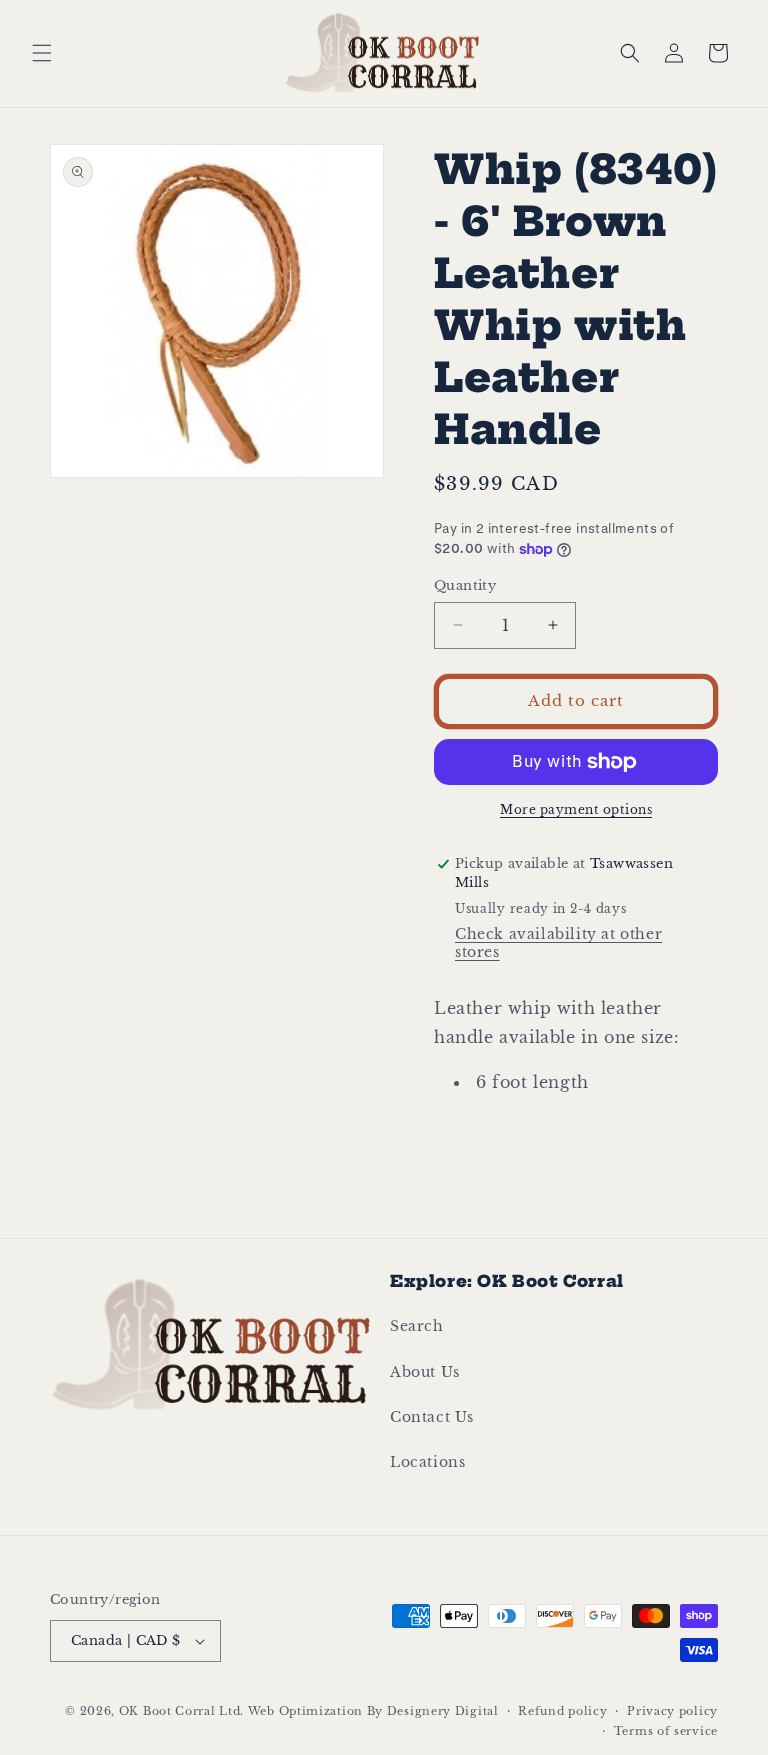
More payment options (576, 809)
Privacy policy (672, 1711)
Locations (427, 1462)
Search (417, 1326)
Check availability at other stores (558, 943)
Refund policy (562, 1711)
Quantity (465, 585)
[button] (42, 53)
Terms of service (666, 1731)
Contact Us (432, 1417)
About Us (425, 1372)
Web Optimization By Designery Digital (373, 1711)
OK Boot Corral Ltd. (181, 1711)
